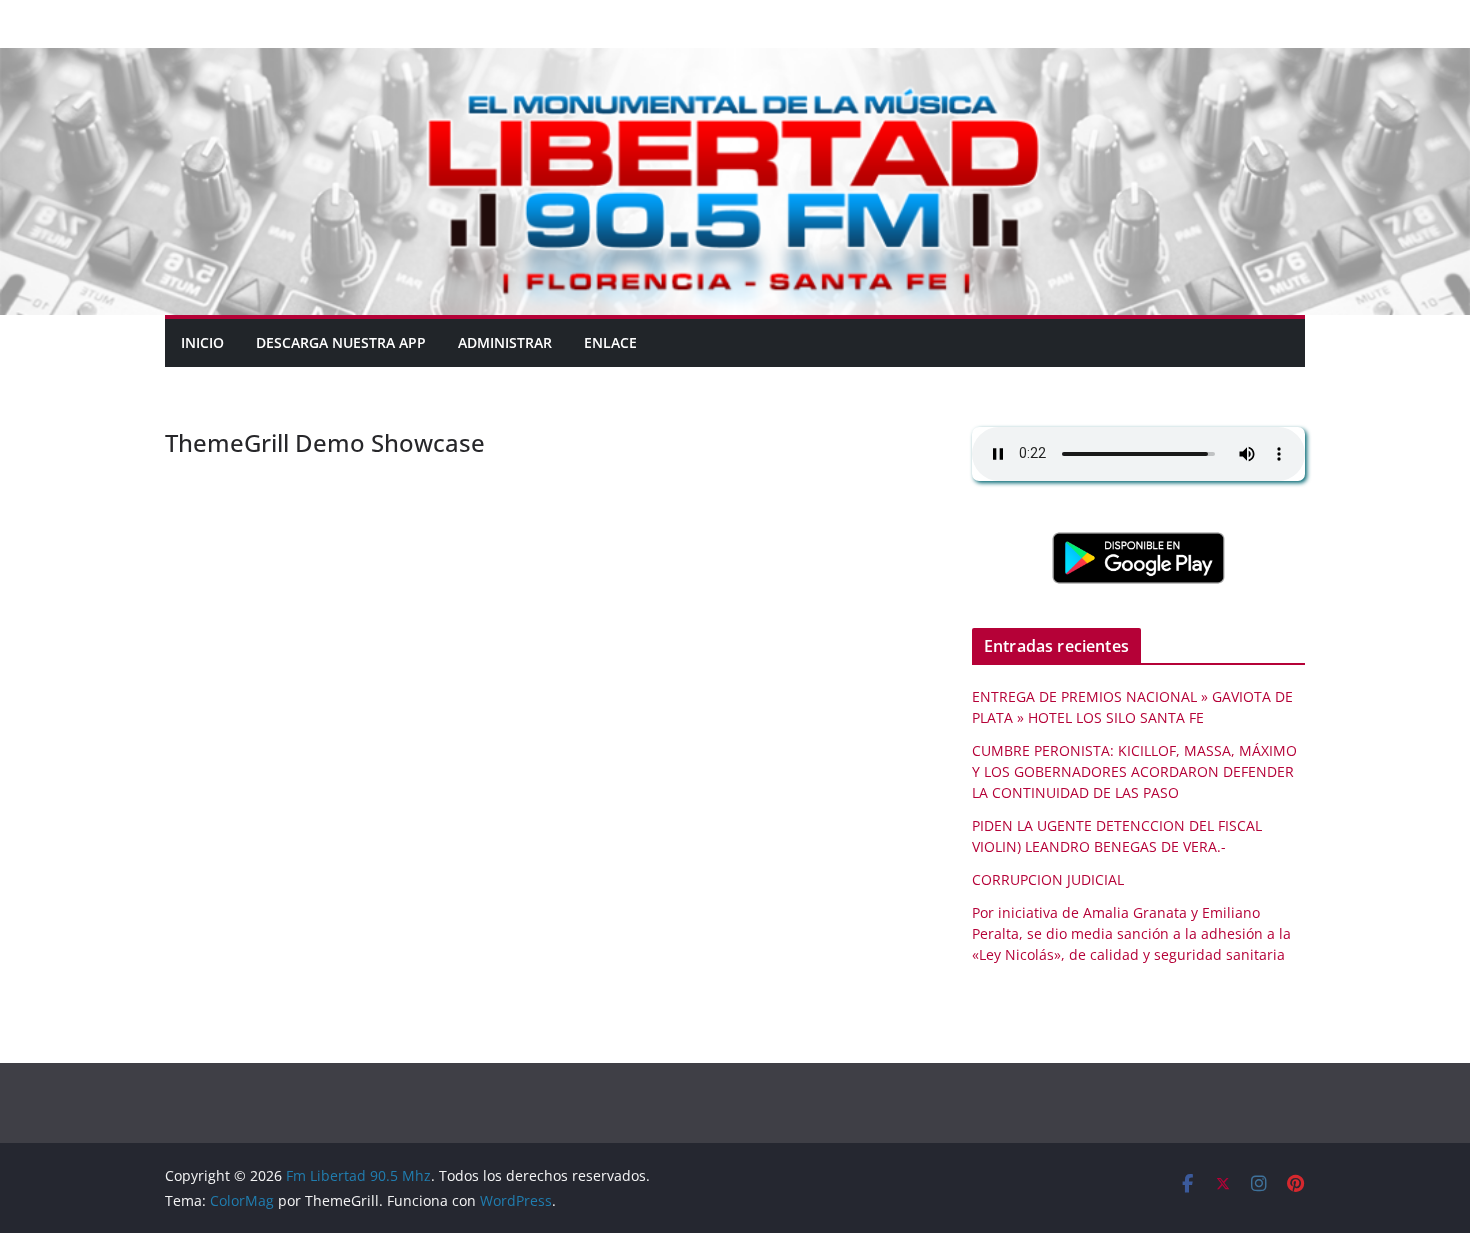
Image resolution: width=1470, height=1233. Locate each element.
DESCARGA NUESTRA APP (341, 342)
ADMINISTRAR (505, 342)
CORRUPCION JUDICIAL (1048, 879)
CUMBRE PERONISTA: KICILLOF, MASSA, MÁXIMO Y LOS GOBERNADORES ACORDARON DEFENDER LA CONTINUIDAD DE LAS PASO (1134, 771)
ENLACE (610, 342)
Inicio (202, 342)
